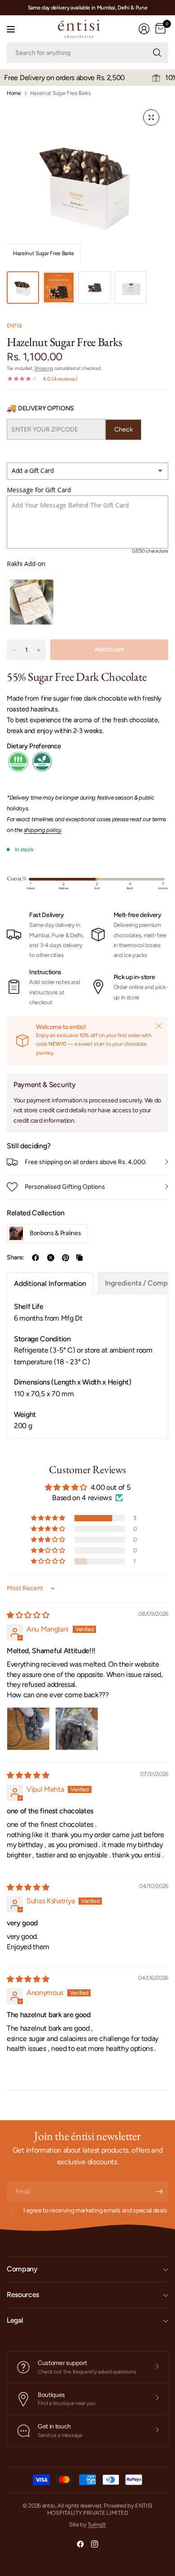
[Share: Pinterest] (66, 1258)
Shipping (44, 368)
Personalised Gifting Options (65, 1187)
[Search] (157, 53)
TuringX (97, 2524)
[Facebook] (80, 2544)
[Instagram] (95, 2544)
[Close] (159, 1026)
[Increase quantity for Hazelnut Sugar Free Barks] (39, 650)
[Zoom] (151, 117)
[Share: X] (51, 1258)
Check (124, 429)
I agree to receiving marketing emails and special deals (95, 2210)
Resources (23, 2295)
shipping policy (43, 830)
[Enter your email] (159, 2192)
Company (22, 2269)
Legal (15, 2320)
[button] (48, 1518)
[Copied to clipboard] (79, 1258)
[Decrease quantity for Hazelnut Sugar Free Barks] (14, 650)
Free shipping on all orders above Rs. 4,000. (86, 1162)
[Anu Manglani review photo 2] (77, 1729)
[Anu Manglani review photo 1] (28, 1729)
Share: (15, 1258)
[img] (28, 1615)
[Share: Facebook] (35, 1258)
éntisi (14, 326)
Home (14, 93)
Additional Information (50, 1284)
